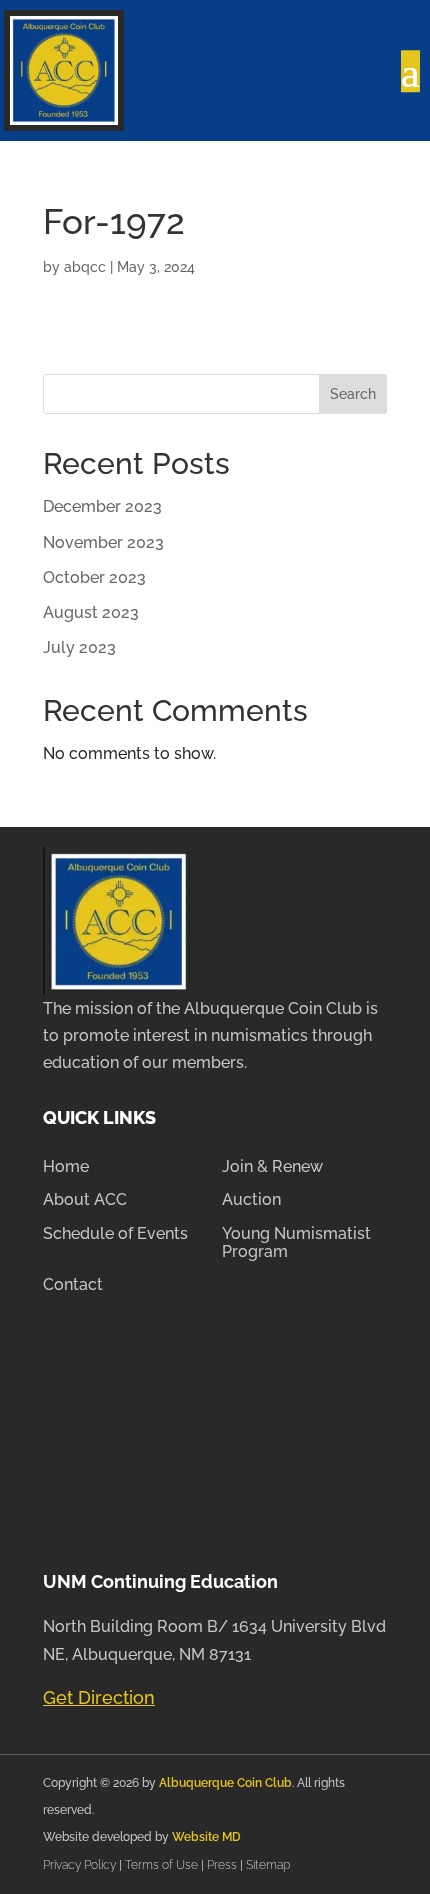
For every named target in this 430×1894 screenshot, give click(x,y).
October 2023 (94, 577)
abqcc (85, 267)
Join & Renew (272, 1167)
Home (66, 1167)
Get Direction (99, 1697)
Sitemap (268, 1865)
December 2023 (102, 506)
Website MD (206, 1837)
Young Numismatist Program (296, 1243)
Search (353, 394)
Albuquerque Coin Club (225, 1783)
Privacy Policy (81, 1865)
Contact (73, 1285)
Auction (251, 1200)
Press (223, 1865)
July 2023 (79, 647)
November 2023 (103, 542)
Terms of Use (161, 1865)
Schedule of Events (115, 1234)
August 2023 (91, 612)
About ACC (85, 1200)
